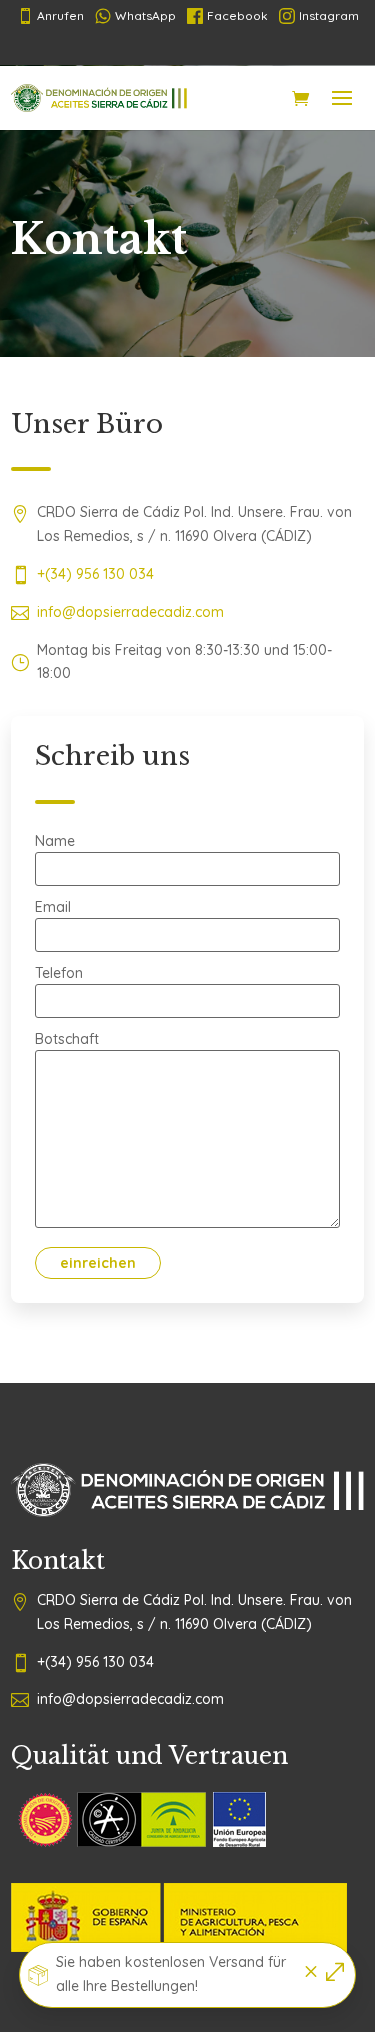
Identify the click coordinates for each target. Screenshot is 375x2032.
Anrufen (50, 16)
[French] (160, 48)
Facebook (237, 15)
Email (53, 908)
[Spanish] (128, 48)
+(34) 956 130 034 (95, 574)
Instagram (329, 15)
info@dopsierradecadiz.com (130, 612)
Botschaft (67, 1040)
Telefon (59, 974)
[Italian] (224, 48)
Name (55, 842)
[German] (192, 48)
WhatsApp (145, 15)
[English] (256, 48)
